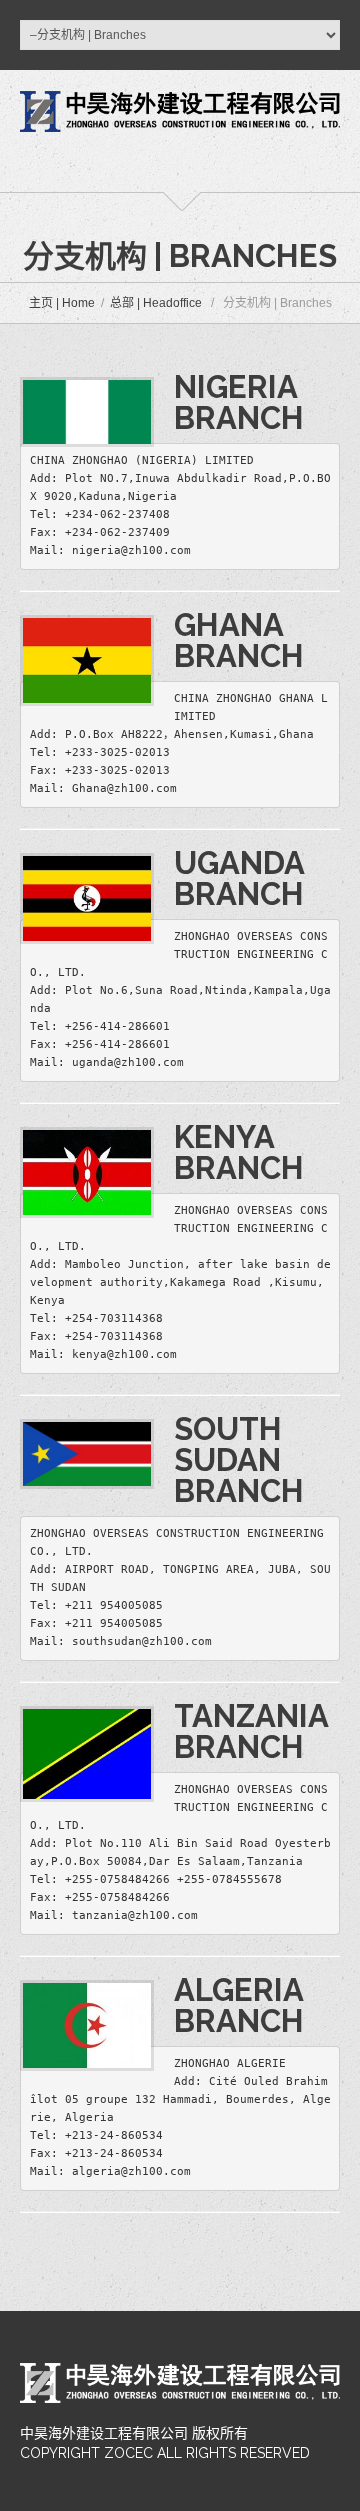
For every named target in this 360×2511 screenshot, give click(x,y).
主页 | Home (62, 303)
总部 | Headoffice (156, 303)
